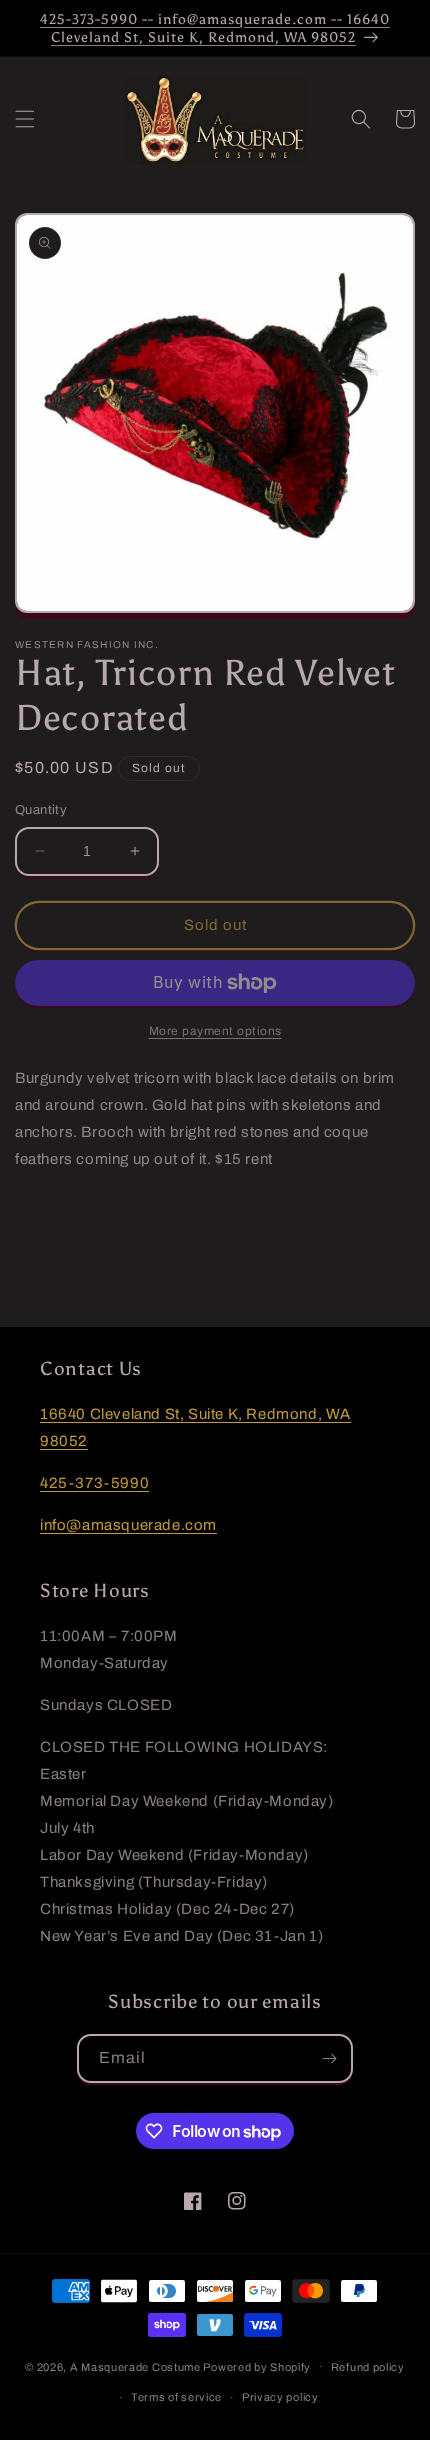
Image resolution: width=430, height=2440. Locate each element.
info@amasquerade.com (128, 1525)
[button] (25, 119)
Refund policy (368, 2367)
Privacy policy (280, 2397)
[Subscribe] (329, 2058)
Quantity (41, 810)
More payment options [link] (215, 1031)
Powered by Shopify (257, 2366)
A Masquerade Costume (135, 2366)
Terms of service (176, 2397)
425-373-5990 (94, 1483)
